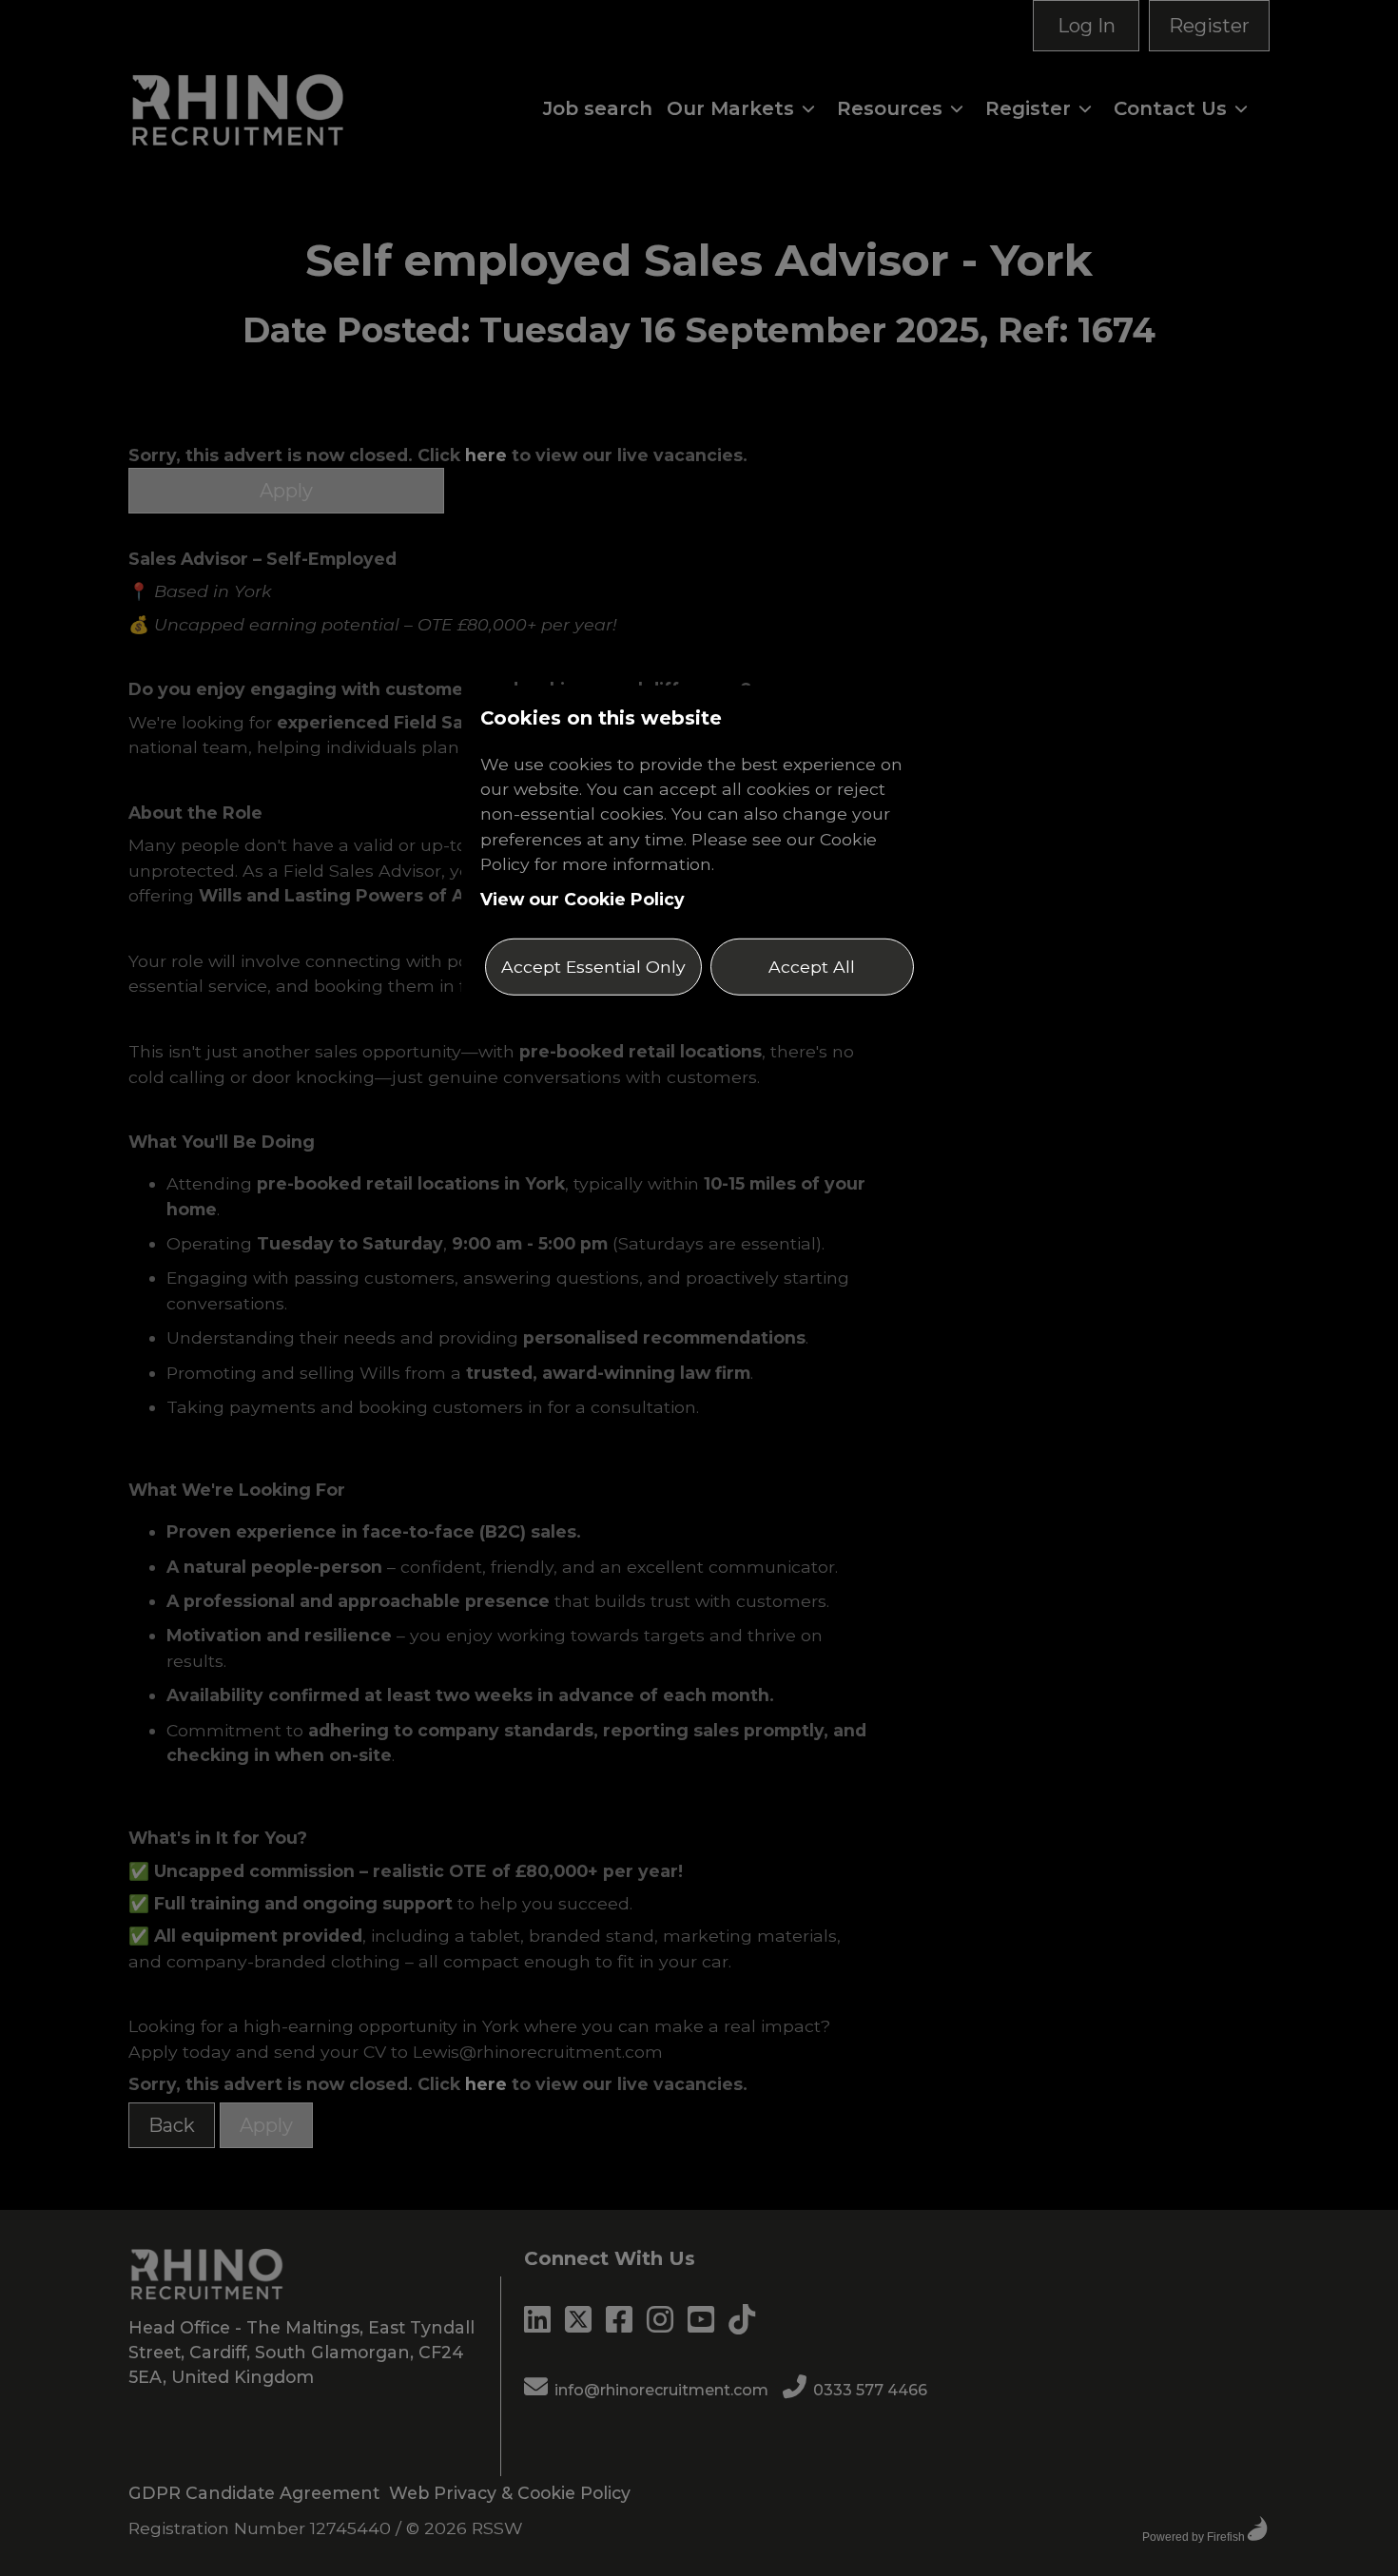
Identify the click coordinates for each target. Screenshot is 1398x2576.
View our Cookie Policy (582, 898)
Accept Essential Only (593, 967)
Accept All (812, 967)
